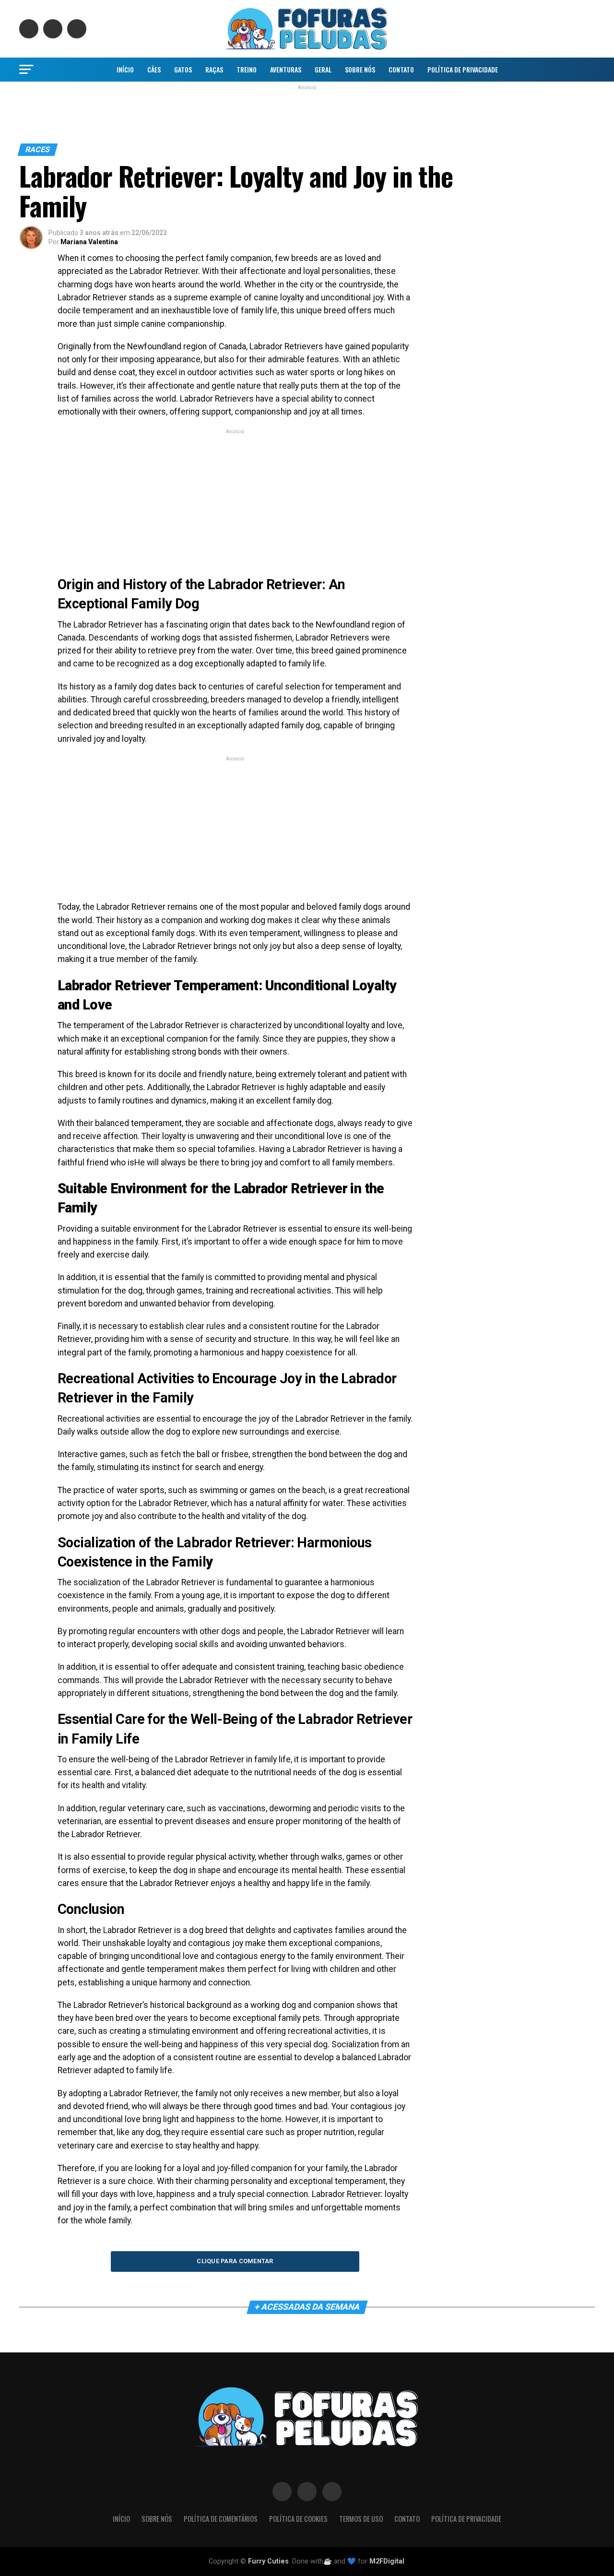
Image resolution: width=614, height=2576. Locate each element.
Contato (401, 69)
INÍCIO (125, 69)
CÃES (154, 69)
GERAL (323, 69)
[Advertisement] (307, 112)
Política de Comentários (221, 2519)
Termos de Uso (361, 2519)
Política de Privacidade (463, 69)
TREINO (247, 69)
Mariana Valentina (89, 242)
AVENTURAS (286, 69)
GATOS (183, 69)
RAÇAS (214, 69)
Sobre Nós (360, 69)
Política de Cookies (298, 2519)
